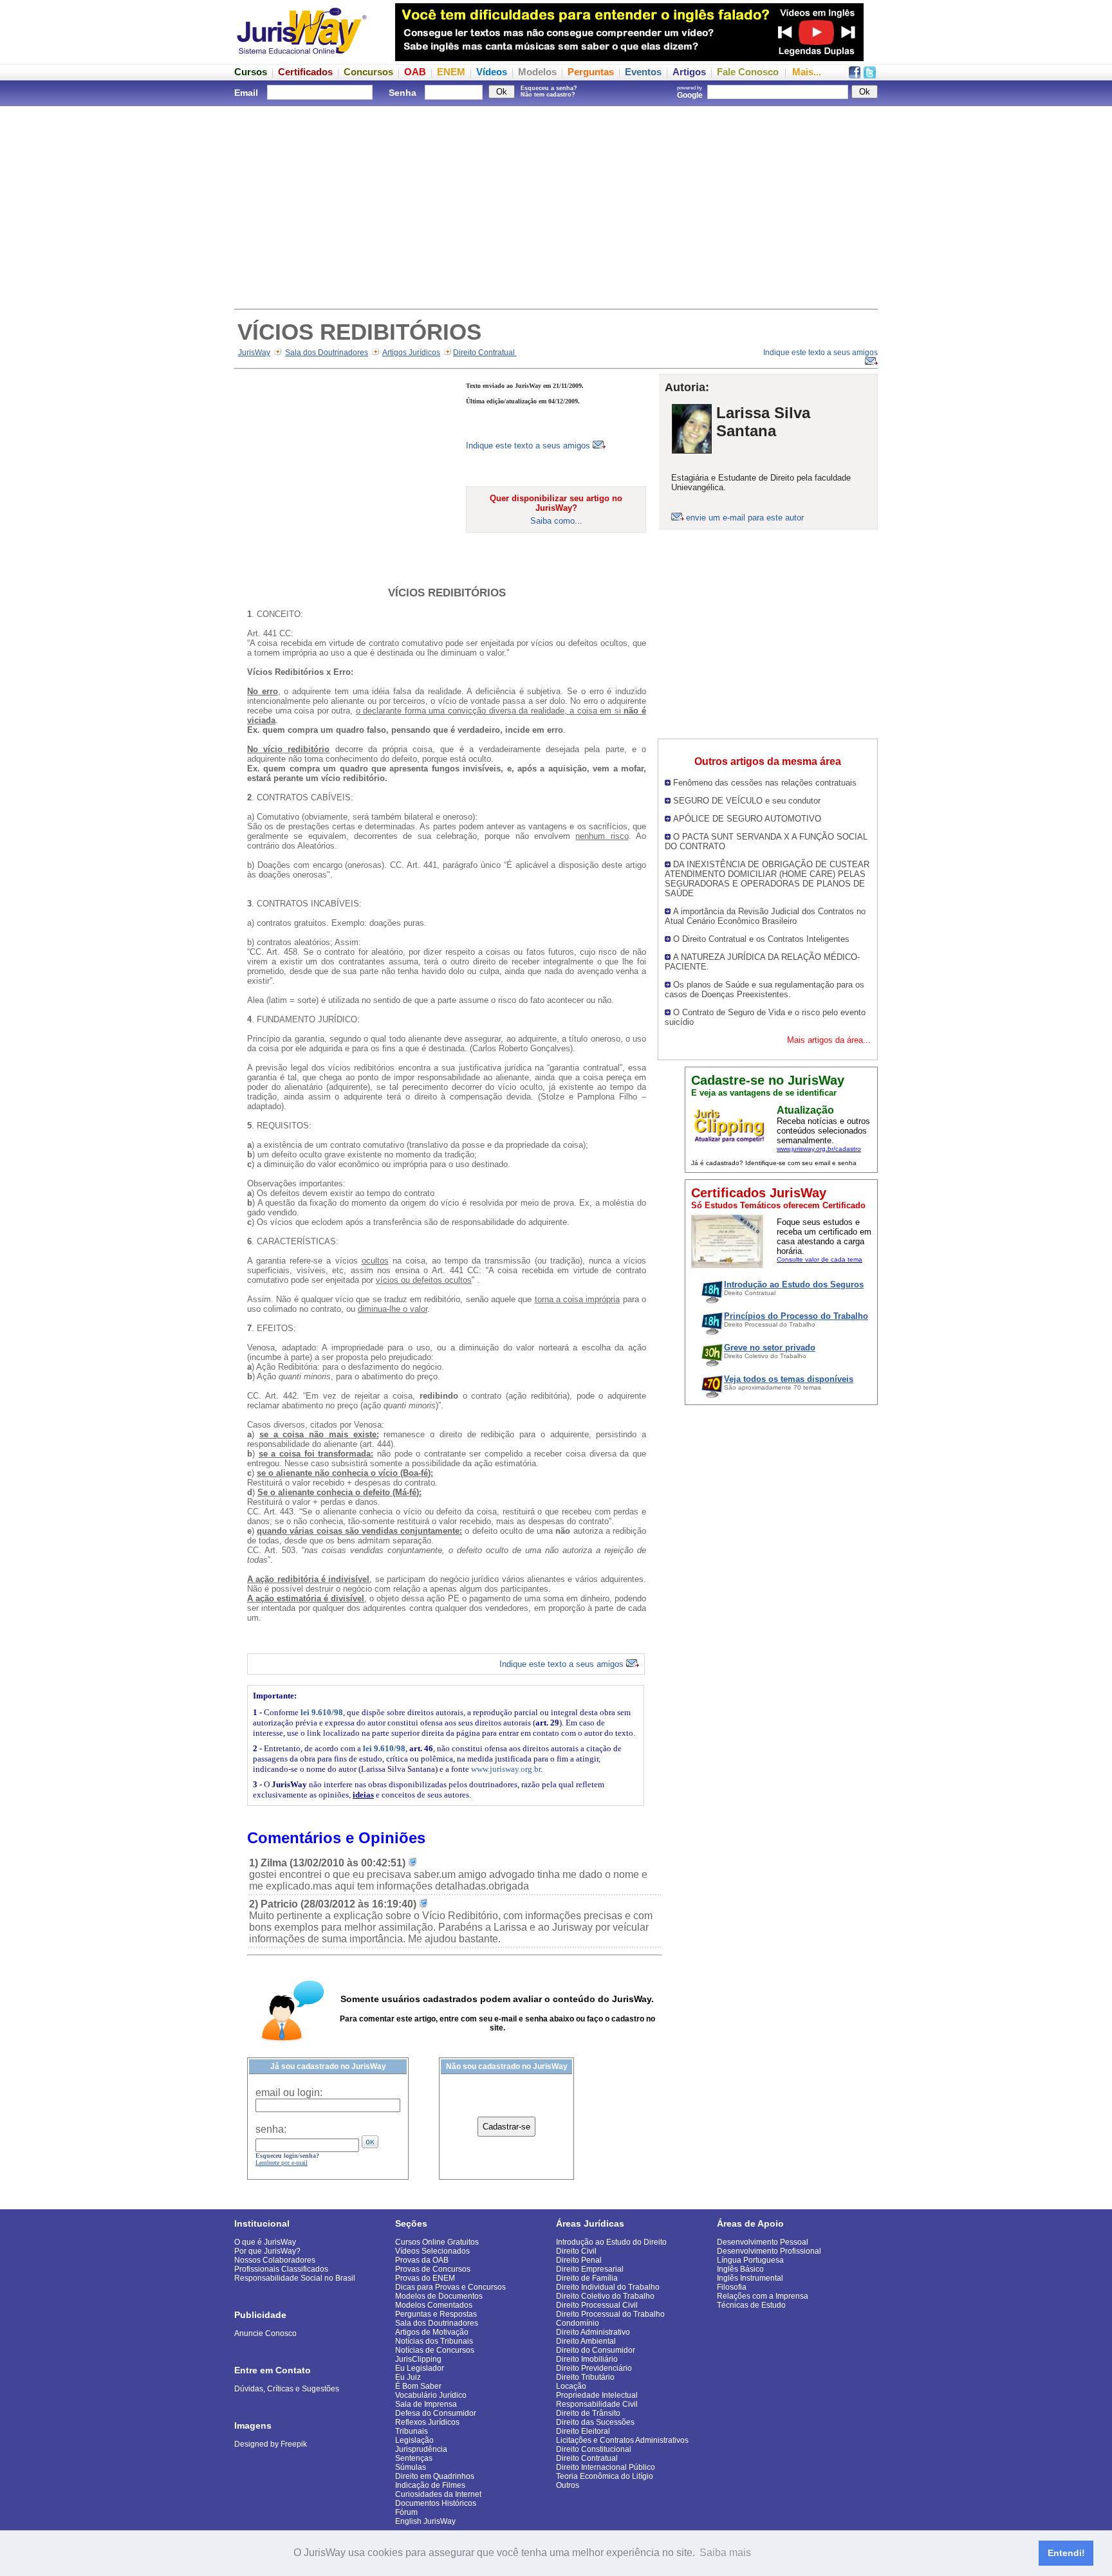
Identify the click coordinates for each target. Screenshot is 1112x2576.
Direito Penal (579, 2260)
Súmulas (411, 2467)
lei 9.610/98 (322, 1712)
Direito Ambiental (586, 2341)
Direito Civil (576, 2251)
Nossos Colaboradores (275, 2260)
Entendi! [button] (1066, 2553)
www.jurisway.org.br (506, 1769)
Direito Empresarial (590, 2269)
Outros (568, 2485)
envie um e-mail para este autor (745, 518)
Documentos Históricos (436, 2503)
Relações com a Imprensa (763, 2296)
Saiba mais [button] (725, 2553)
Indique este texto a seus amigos (529, 446)
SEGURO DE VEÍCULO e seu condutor (747, 801)
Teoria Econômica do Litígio (605, 2476)
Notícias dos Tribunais (434, 2341)
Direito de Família (587, 2278)
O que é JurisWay (265, 2242)
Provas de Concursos (433, 2269)
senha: (271, 2129)
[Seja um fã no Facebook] (855, 75)
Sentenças (414, 2458)
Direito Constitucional (594, 2449)
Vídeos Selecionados (432, 2251)
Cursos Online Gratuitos (437, 2242)
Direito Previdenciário (594, 2368)
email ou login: (289, 2093)
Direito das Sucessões (595, 2422)
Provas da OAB (422, 2260)
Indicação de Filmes (430, 2485)
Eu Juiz (408, 2377)
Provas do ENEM (425, 2278)
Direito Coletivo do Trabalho (605, 2296)
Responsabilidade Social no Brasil (295, 2278)
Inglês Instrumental (750, 2278)
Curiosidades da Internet (438, 2494)
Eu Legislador (420, 2368)
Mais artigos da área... (829, 1040)
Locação (571, 2386)
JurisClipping (418, 2359)
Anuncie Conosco (265, 2333)
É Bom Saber (418, 2386)
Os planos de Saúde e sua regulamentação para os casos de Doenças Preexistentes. (764, 989)
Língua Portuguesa (750, 2260)
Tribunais (412, 2431)
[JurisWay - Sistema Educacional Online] (302, 58)
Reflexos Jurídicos (427, 2422)
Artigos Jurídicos (411, 353)
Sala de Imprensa (426, 2404)
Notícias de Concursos (435, 2350)
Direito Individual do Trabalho (608, 2287)
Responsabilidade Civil (597, 2404)
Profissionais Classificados (281, 2269)
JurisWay (254, 353)
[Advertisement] (556, 206)
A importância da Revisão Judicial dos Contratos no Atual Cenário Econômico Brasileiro (765, 916)
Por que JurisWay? (267, 2251)
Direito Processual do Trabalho (610, 2314)
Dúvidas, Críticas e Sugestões (287, 2389)
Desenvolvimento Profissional (769, 2251)
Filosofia (732, 2287)
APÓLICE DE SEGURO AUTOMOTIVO (747, 819)
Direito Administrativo (593, 2332)
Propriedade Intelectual (597, 2395)
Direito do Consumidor (596, 2350)
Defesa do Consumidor (436, 2413)
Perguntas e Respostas (436, 2314)
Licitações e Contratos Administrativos (622, 2440)
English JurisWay (425, 2521)
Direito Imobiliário (587, 2359)
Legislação (414, 2440)
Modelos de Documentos (439, 2296)
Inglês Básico (740, 2269)
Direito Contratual (485, 353)
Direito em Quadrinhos (435, 2476)
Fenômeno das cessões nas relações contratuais (765, 783)
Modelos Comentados (434, 2305)
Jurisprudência (421, 2449)
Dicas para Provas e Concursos (450, 2287)
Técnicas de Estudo (751, 2305)
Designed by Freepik (271, 2444)
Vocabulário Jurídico (431, 2395)
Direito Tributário (585, 2377)
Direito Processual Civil (597, 2305)
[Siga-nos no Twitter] (870, 75)
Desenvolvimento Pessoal (763, 2242)
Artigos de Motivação (432, 2332)
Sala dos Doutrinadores (327, 353)
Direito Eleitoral (583, 2431)
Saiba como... (556, 521)
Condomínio (578, 2323)
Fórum (406, 2512)
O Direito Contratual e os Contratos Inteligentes (761, 939)
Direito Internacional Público (606, 2467)
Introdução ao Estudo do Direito (611, 2242)
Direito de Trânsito (588, 2413)
